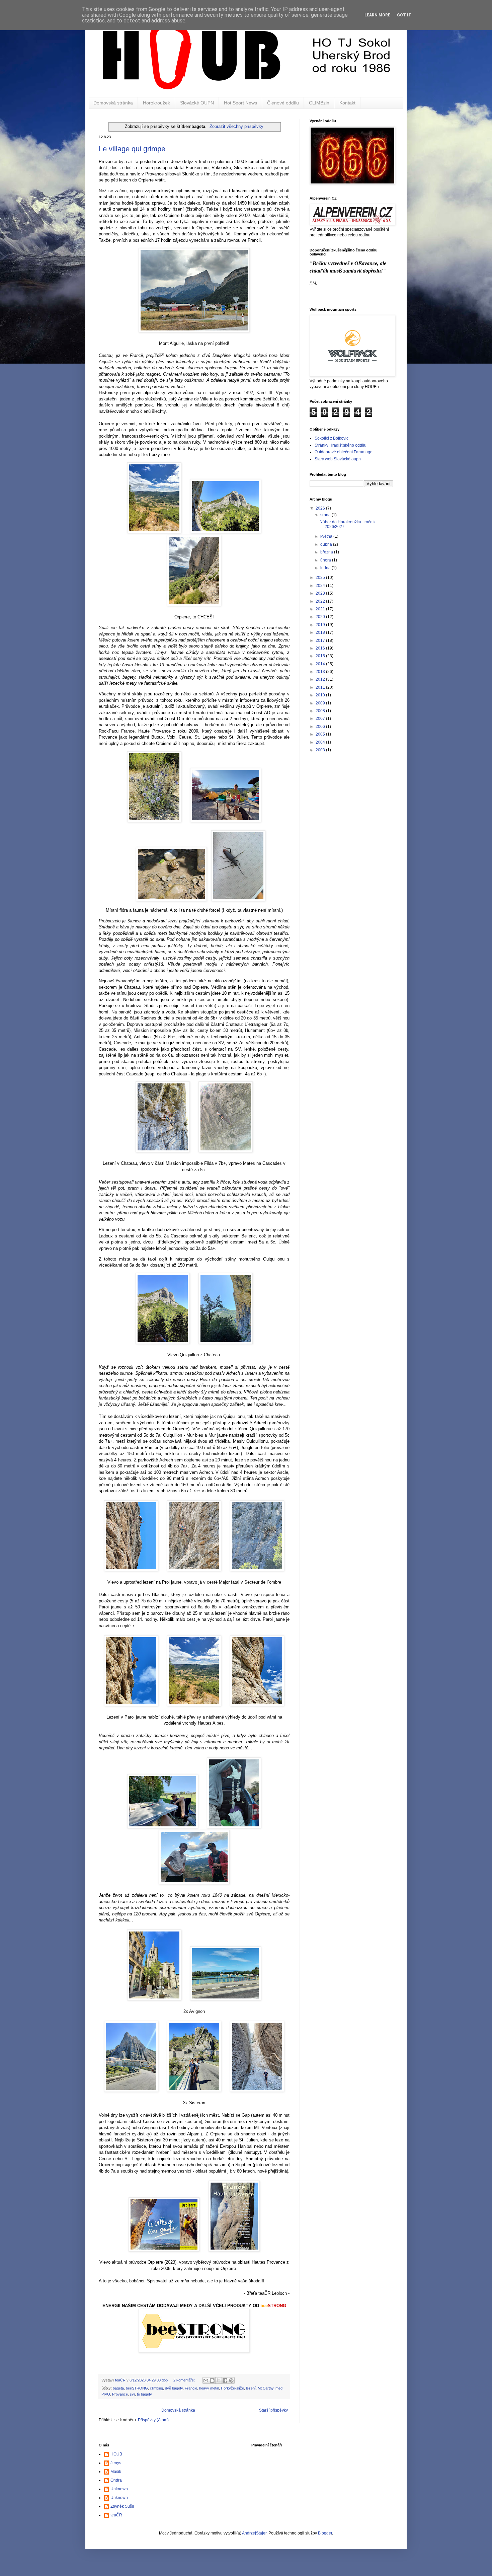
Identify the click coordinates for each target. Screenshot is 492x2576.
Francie (191, 2388)
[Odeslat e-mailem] (206, 2380)
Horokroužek (156, 103)
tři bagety (144, 2394)
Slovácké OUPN (197, 103)
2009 (321, 703)
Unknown (119, 2489)
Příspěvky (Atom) (153, 2420)
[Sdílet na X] (219, 2380)
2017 (321, 640)
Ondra (116, 2480)
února (326, 560)
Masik (116, 2472)
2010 (321, 695)
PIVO (106, 2394)
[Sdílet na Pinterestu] (231, 2380)
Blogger (325, 2533)
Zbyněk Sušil (122, 2506)
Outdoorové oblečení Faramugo (344, 452)
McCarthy (266, 2388)
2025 (321, 578)
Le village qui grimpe (132, 149)
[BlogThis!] (212, 2380)
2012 (321, 679)
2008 (321, 711)
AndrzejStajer (254, 2533)
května (327, 536)
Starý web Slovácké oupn (338, 459)
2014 (321, 664)
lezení (251, 2388)
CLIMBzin (319, 103)
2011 (321, 687)
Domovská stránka (113, 103)
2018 (321, 632)
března (327, 552)
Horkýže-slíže (232, 2388)
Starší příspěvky (273, 2410)
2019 (321, 625)
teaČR (116, 2515)
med (279, 2388)
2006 (321, 727)
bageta (118, 2388)
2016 (321, 648)
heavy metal (209, 2388)
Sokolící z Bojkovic (332, 438)
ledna (326, 568)
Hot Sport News (240, 103)
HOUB (116, 2454)
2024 (321, 586)
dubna (327, 544)
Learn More (377, 15)
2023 (321, 593)
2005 (321, 734)
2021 (321, 609)
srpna (326, 515)
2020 (321, 617)
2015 (321, 656)
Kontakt (347, 103)
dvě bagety (174, 2388)
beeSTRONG (137, 2388)
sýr (132, 2394)
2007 (321, 718)
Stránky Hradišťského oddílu (341, 445)
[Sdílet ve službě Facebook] (225, 2380)
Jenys (116, 2463)
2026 (321, 508)
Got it (404, 15)
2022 (321, 601)
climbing (156, 2388)
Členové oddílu (283, 103)
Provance (120, 2394)
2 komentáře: (185, 2380)
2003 (321, 750)
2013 (321, 672)
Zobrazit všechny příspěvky (236, 126)
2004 (321, 742)
